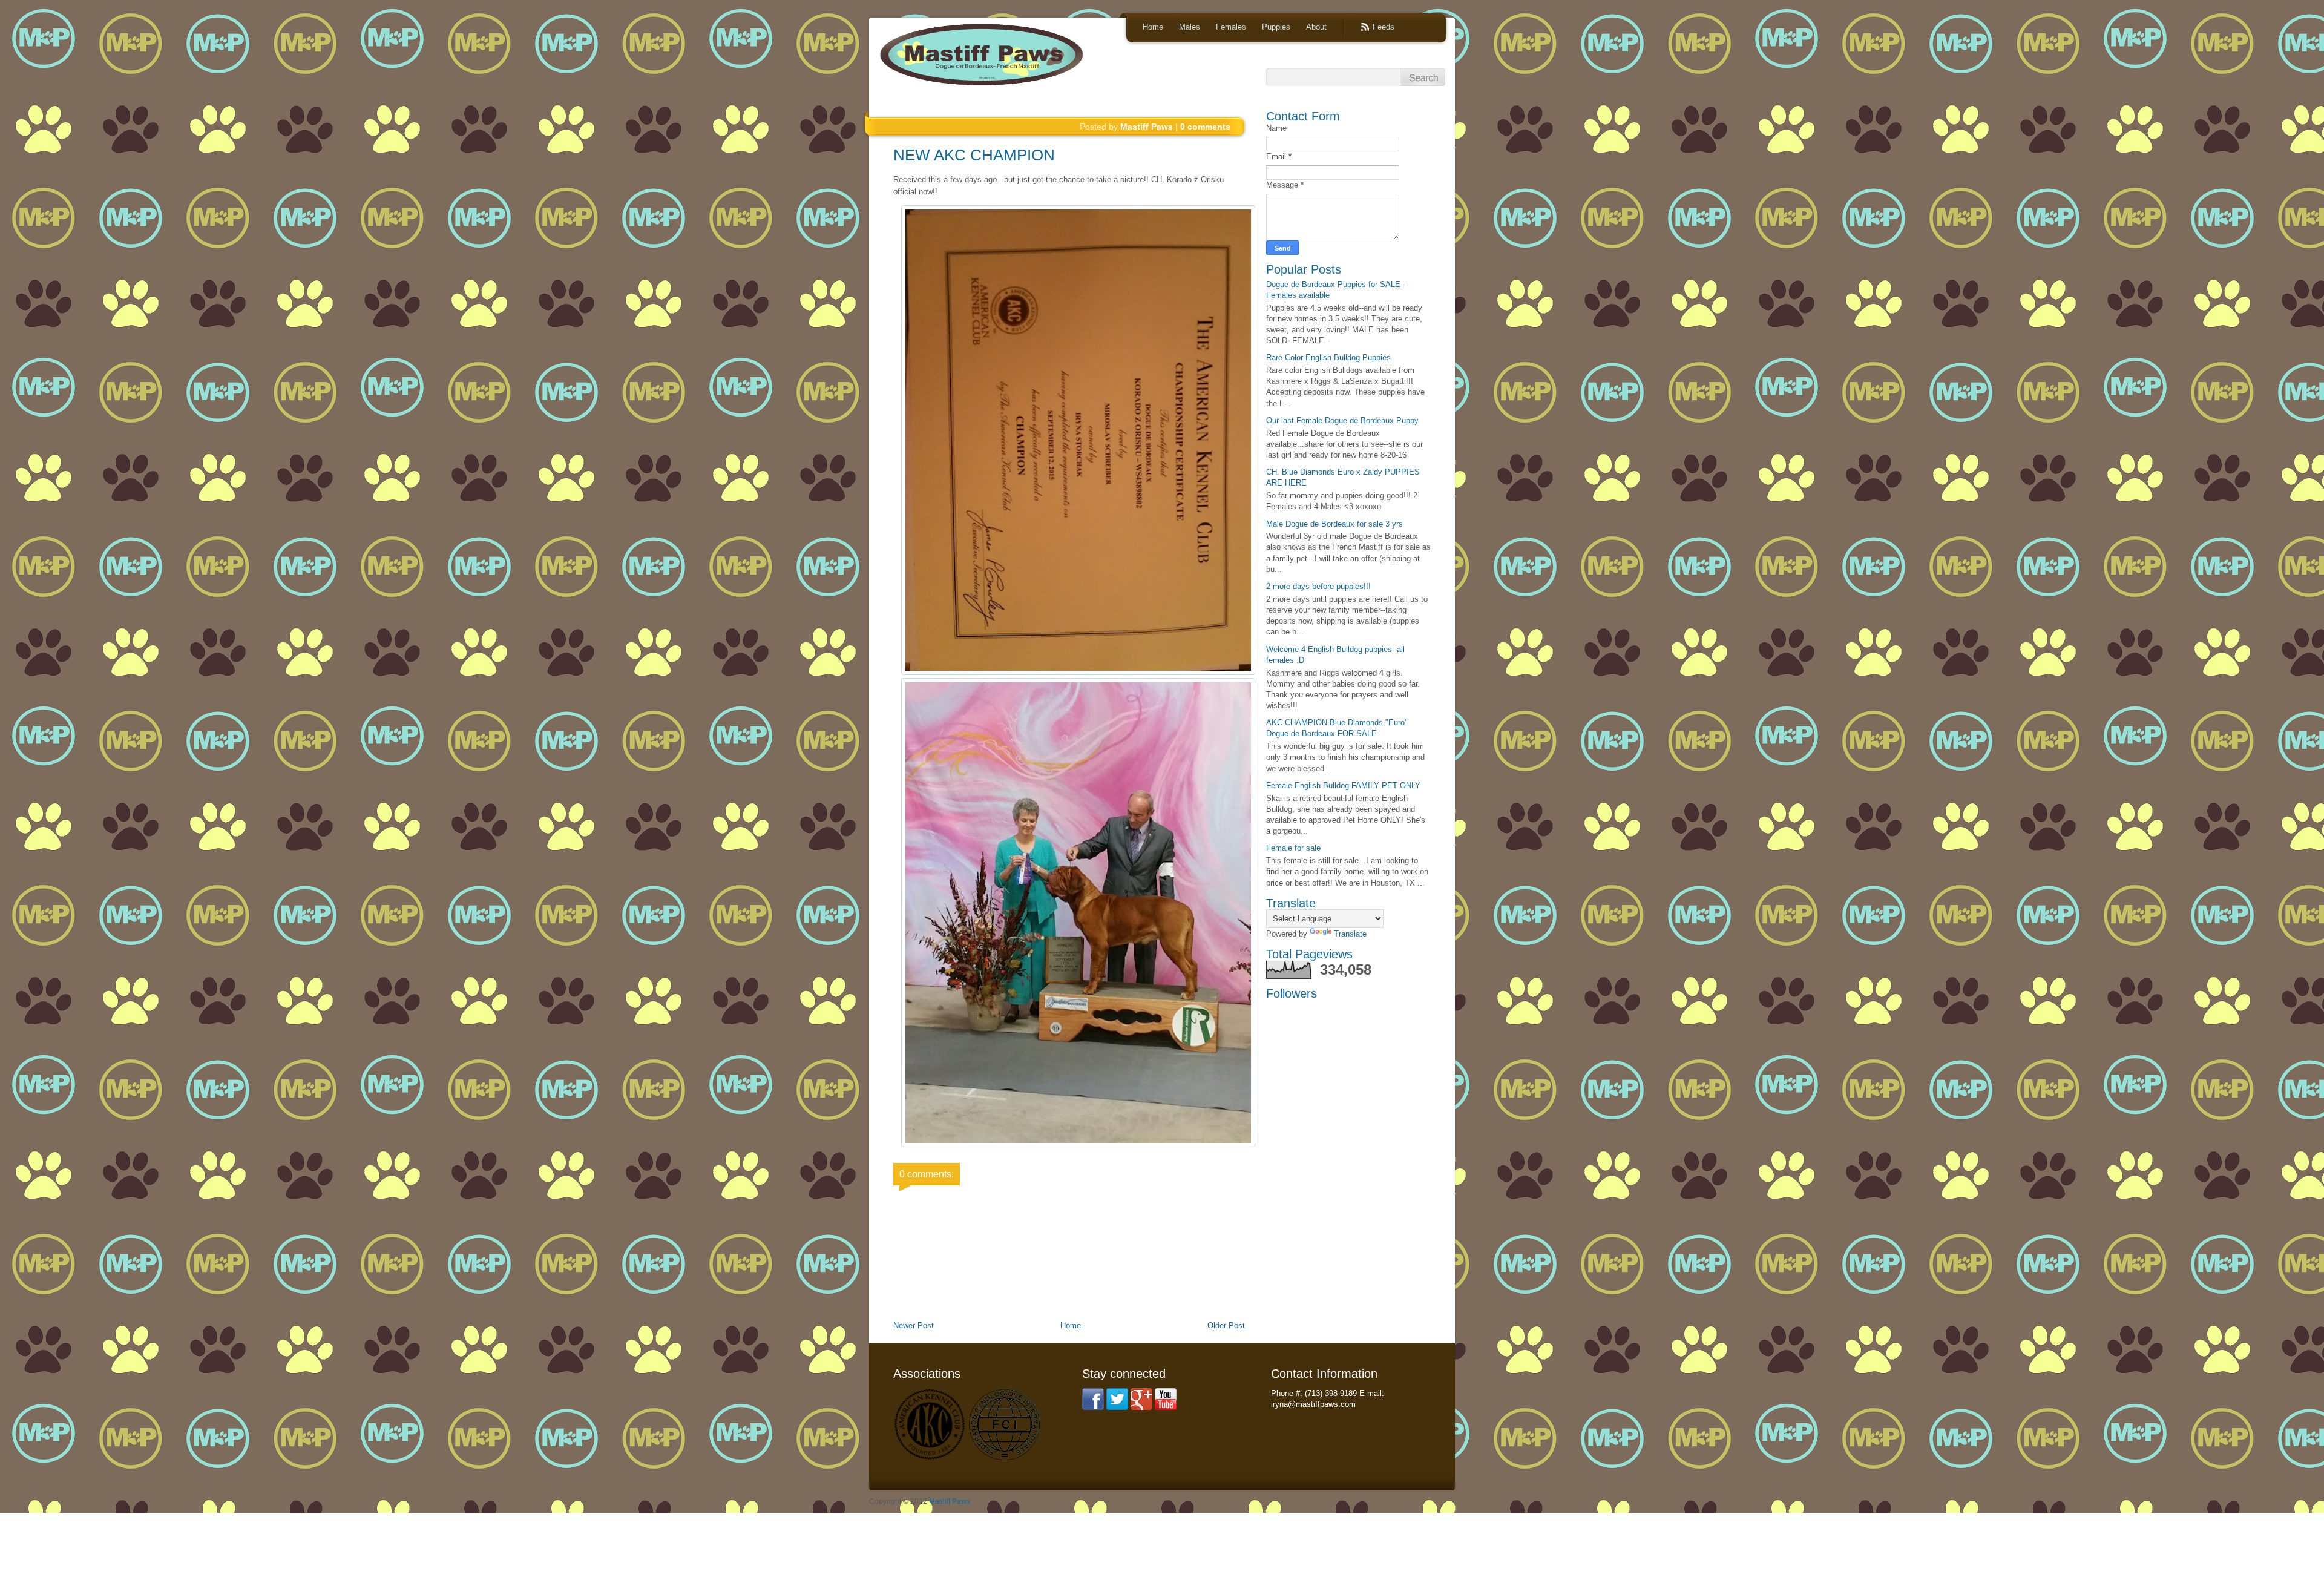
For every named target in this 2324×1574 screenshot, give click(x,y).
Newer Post (914, 1325)
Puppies (1276, 27)
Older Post (1226, 1325)
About (1316, 27)
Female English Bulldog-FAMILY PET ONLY (1343, 785)
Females (1231, 27)
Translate (1350, 934)
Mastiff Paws (950, 1501)
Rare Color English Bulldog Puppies (1328, 357)
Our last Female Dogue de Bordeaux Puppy (1342, 420)
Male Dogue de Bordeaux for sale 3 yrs (1334, 524)
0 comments (1205, 127)
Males (1190, 27)
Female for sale (1293, 848)
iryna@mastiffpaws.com (1313, 1404)
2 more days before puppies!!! (1318, 586)
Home (1153, 27)
